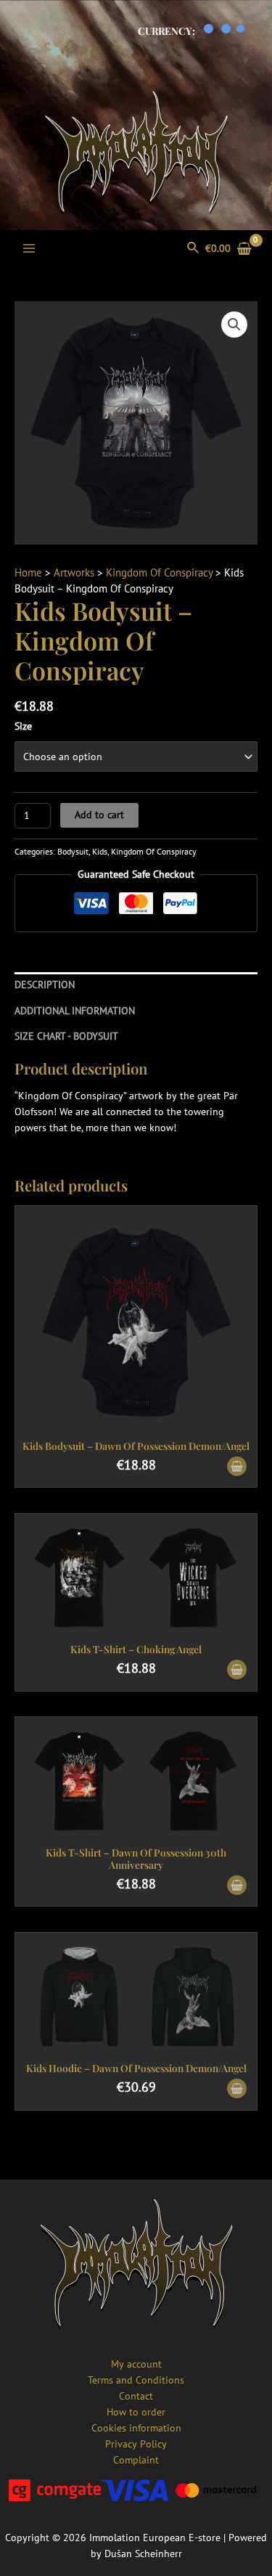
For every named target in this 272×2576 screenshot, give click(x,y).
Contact (136, 2396)
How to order (136, 2412)
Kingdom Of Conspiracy (159, 572)
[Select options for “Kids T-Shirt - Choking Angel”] (237, 1670)
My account (136, 2364)
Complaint (136, 2460)
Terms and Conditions (136, 2380)
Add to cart (99, 815)
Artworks (74, 572)
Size (23, 726)
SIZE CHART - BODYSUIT (66, 1036)
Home (28, 572)
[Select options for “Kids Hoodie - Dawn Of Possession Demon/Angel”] (237, 2089)
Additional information (75, 1011)
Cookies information (136, 2428)
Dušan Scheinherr (143, 2553)
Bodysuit (73, 851)
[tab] (136, 985)
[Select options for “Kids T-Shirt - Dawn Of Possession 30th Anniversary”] (237, 1886)
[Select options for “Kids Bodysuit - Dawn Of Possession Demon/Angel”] (237, 1467)
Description (45, 985)
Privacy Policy (136, 2444)
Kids (100, 851)
